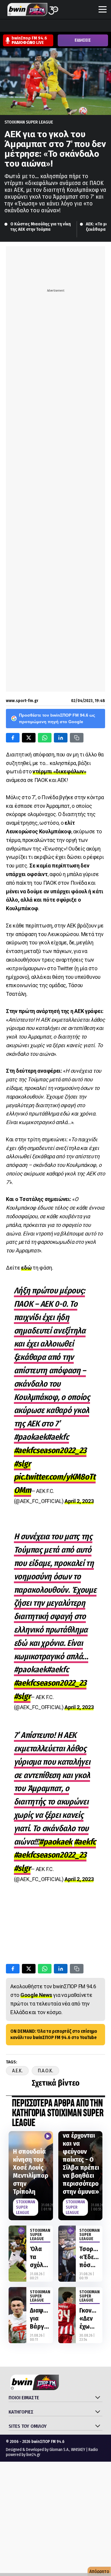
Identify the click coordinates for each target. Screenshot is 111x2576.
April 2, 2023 (79, 1501)
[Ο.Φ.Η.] (84, 26)
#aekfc (85, 1842)
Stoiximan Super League (29, 122)
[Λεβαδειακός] (62, 26)
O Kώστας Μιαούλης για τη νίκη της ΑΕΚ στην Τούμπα (41, 227)
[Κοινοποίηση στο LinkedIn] (61, 738)
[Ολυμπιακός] (73, 26)
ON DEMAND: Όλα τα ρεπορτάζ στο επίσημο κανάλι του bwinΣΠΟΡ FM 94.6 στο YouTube (54, 2034)
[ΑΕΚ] (6, 26)
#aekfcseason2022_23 (50, 1450)
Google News (36, 1995)
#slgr (22, 1464)
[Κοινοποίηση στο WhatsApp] (45, 738)
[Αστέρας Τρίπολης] (28, 26)
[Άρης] (17, 26)
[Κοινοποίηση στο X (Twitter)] (29, 738)
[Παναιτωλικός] (107, 26)
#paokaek (56, 1842)
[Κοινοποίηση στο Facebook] (13, 738)
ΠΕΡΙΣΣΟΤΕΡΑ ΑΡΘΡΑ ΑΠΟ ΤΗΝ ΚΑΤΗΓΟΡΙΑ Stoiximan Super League (58, 2113)
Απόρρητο (99, 2571)
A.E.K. (17, 2071)
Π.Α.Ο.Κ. (45, 2071)
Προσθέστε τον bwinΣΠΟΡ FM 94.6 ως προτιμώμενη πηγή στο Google (57, 718)
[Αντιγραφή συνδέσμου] (77, 738)
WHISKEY (78, 2450)
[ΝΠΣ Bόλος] (51, 26)
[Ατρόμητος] (39, 26)
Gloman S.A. (59, 2450)
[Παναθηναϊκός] (96, 26)
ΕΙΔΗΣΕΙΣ (83, 40)
